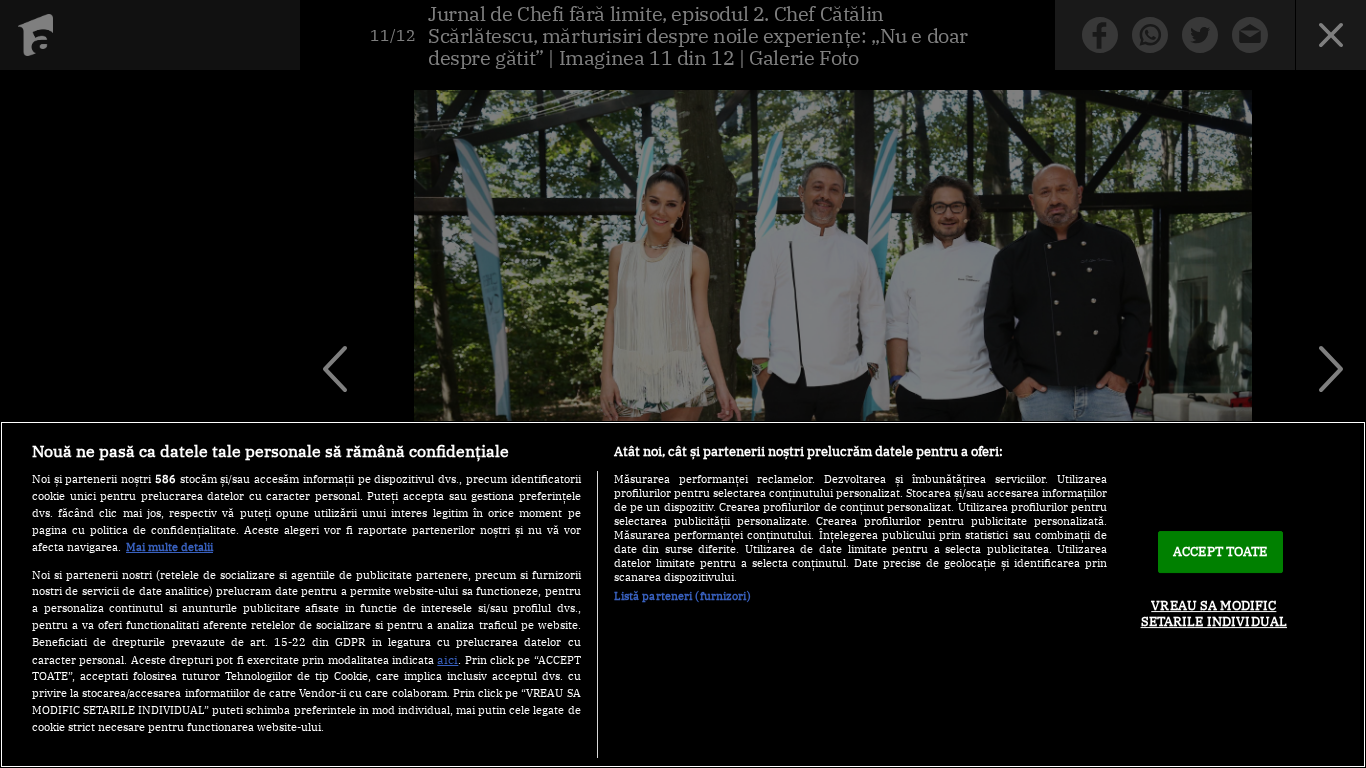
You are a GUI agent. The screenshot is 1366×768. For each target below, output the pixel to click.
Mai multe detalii (169, 547)
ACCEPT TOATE (1220, 551)
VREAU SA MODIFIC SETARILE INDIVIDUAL (1214, 613)
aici (447, 659)
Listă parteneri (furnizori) (682, 596)
